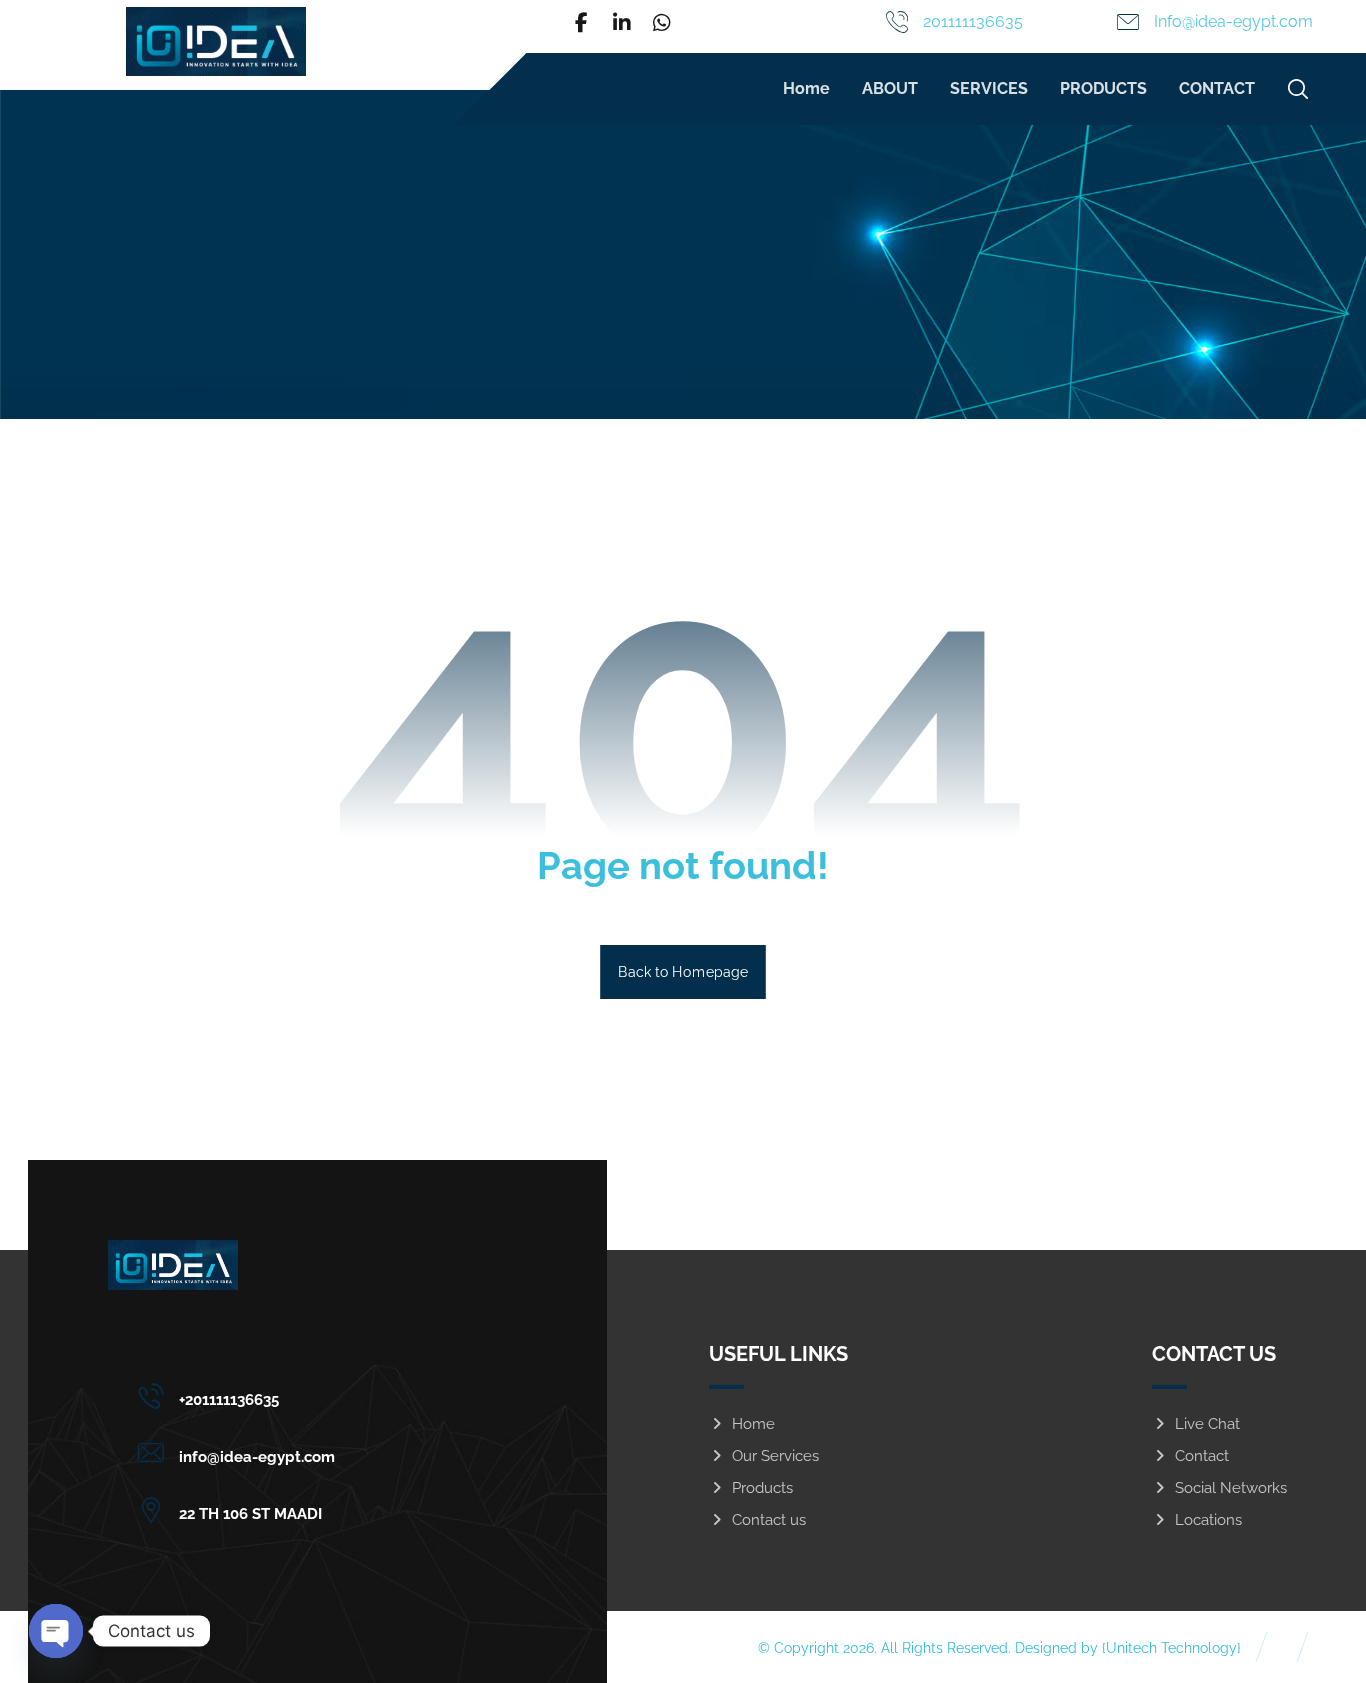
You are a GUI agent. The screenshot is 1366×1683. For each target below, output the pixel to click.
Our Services (775, 1456)
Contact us (769, 1520)
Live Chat (1207, 1424)
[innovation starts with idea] (216, 41)
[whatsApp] (662, 23)
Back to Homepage (683, 971)
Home (753, 1424)
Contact (1202, 1456)
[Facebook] (582, 23)
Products (762, 1488)
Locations (1208, 1520)
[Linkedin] (622, 23)
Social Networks (1231, 1488)
